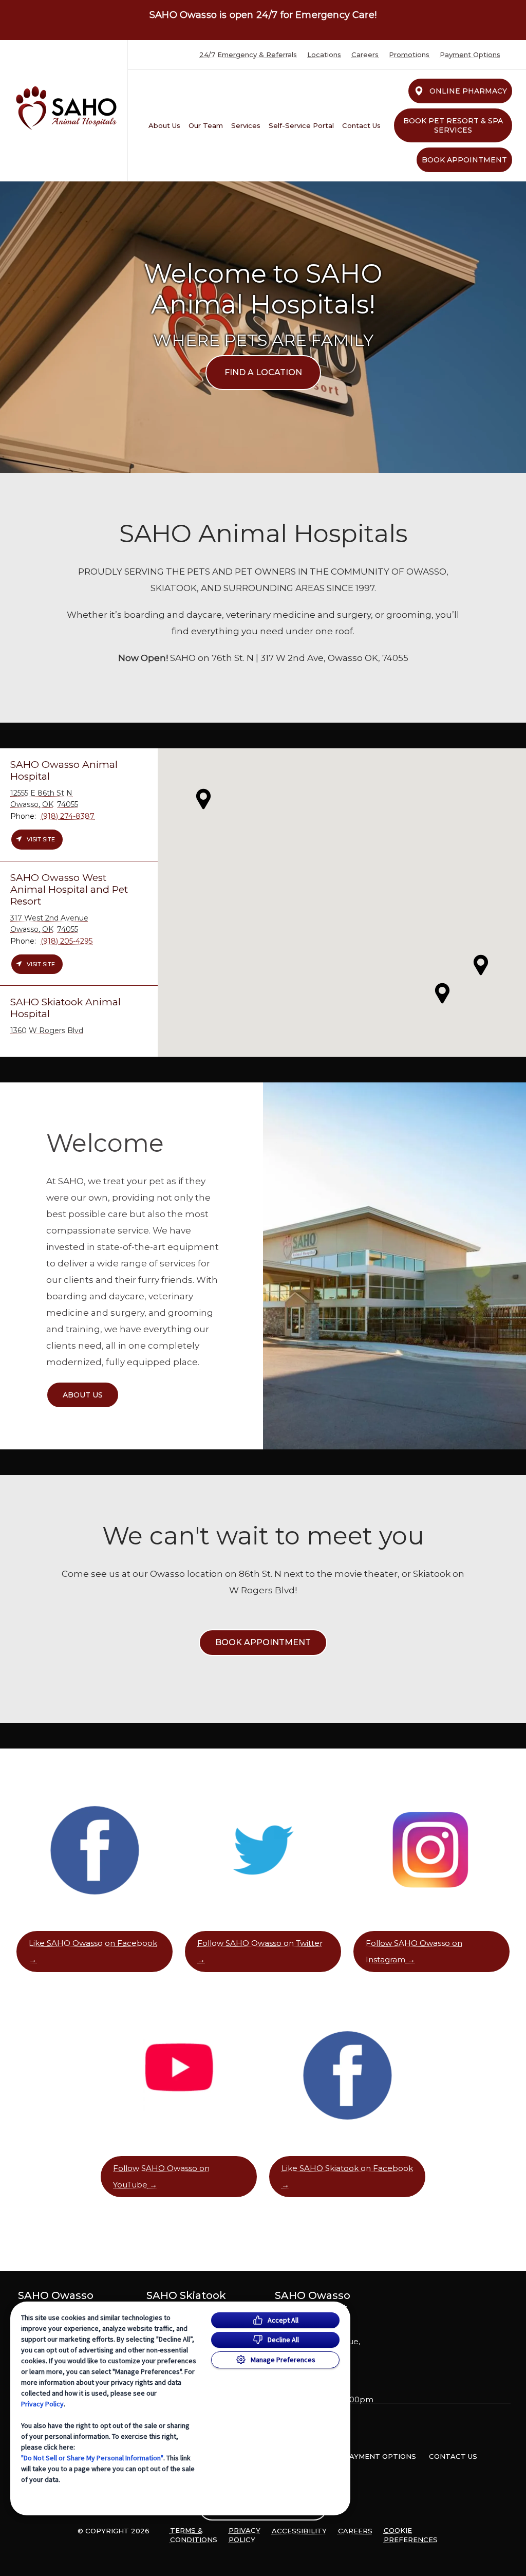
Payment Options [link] (470, 55)
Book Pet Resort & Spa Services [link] (453, 125)
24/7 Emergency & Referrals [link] (248, 55)
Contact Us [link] (361, 125)
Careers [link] (365, 55)
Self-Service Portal (301, 125)
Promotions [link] (409, 55)
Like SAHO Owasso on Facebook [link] (93, 1943)
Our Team (206, 125)
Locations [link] (324, 55)
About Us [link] (164, 125)
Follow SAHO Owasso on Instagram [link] (414, 1951)
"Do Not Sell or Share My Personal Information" (92, 2458)
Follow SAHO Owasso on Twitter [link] (260, 1943)
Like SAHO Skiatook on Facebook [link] (347, 2168)
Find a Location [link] (263, 372)
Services (246, 125)
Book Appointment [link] (464, 160)
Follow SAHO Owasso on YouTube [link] (161, 2176)
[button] (481, 965)
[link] (66, 108)
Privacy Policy (42, 2404)
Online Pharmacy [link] (468, 91)
